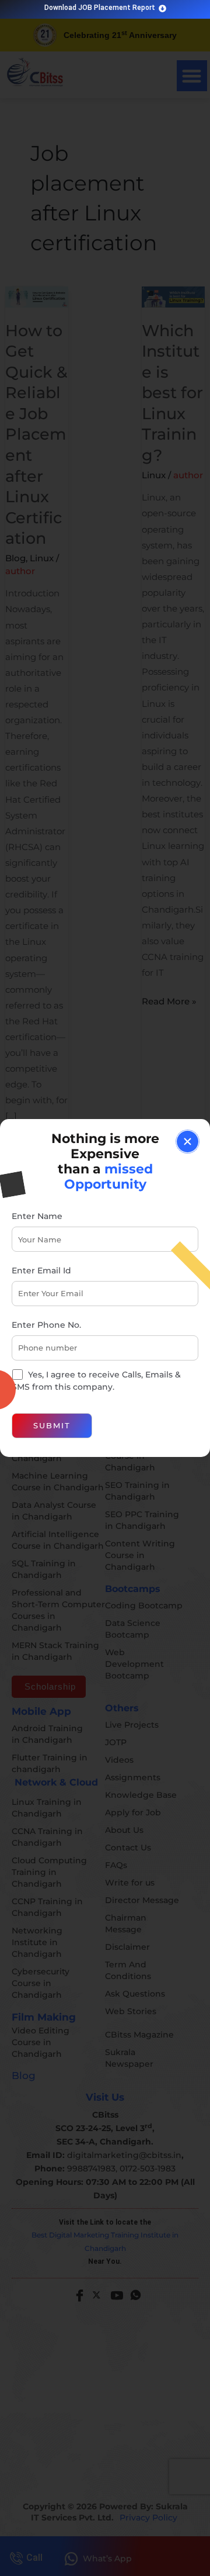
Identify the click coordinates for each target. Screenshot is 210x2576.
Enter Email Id (41, 1270)
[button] (188, 1142)
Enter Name (37, 1216)
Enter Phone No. (46, 1325)
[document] (105, 1288)
